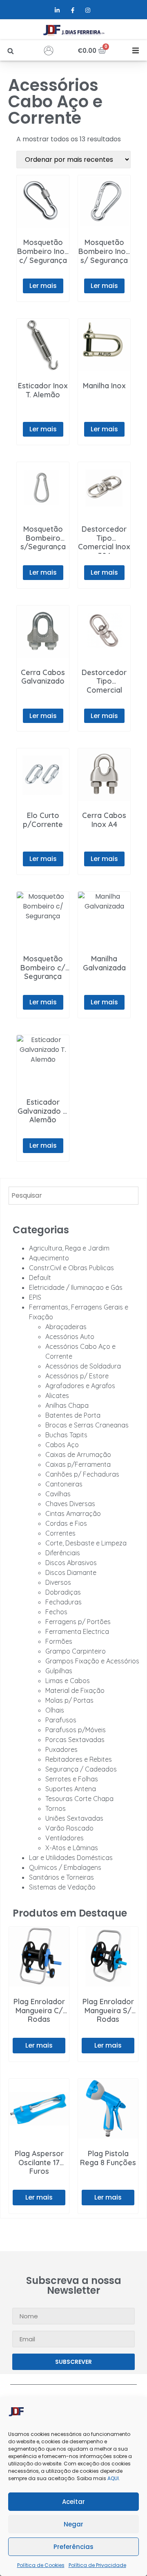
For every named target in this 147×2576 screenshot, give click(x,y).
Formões (59, 1641)
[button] (10, 51)
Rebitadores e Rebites (79, 1759)
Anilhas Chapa (67, 1405)
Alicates (57, 1396)
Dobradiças (63, 1592)
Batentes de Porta (73, 1415)
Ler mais (43, 286)
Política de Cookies (41, 2565)
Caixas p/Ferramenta (78, 1464)
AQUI (113, 2478)
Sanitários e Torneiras (61, 1877)
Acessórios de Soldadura (83, 1366)
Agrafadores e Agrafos (80, 1386)
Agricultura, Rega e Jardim (69, 1248)
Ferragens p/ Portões (78, 1622)
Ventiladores (65, 1838)
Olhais (55, 1710)
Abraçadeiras (66, 1327)
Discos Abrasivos (71, 1563)
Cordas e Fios (66, 1523)
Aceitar (73, 2502)
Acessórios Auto (70, 1337)
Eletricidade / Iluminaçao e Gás (76, 1287)
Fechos (56, 1612)
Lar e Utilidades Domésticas (71, 1858)
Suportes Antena (71, 1789)
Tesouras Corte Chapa (79, 1799)
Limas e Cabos (68, 1681)
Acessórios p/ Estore (77, 1376)
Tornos (56, 1808)
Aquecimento (49, 1258)
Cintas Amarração (73, 1513)
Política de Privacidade (97, 2565)
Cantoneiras (64, 1484)
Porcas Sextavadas (75, 1740)
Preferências (73, 2547)
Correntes (60, 1533)
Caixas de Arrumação (78, 1455)
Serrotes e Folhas (72, 1779)
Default (40, 1278)
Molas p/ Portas (69, 1700)
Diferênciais (63, 1553)
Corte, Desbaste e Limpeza (86, 1543)
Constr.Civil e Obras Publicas (71, 1268)
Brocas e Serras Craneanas (87, 1425)
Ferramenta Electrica (77, 1631)
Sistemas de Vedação (62, 1887)
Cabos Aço (62, 1445)
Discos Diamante (71, 1572)
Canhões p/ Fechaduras (82, 1474)
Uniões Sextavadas (74, 1818)
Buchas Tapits (66, 1435)
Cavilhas (58, 1494)
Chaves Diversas (70, 1504)
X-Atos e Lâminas (72, 1848)
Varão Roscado (69, 1828)
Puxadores (61, 1749)
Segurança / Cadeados (81, 1769)
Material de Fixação (75, 1690)
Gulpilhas (59, 1671)
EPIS (35, 1297)
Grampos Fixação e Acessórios (92, 1661)
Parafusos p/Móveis (76, 1730)
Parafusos (61, 1720)
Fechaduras (63, 1602)
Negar (73, 2524)
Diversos (58, 1582)
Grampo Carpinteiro (76, 1651)
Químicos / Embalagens (65, 1867)
